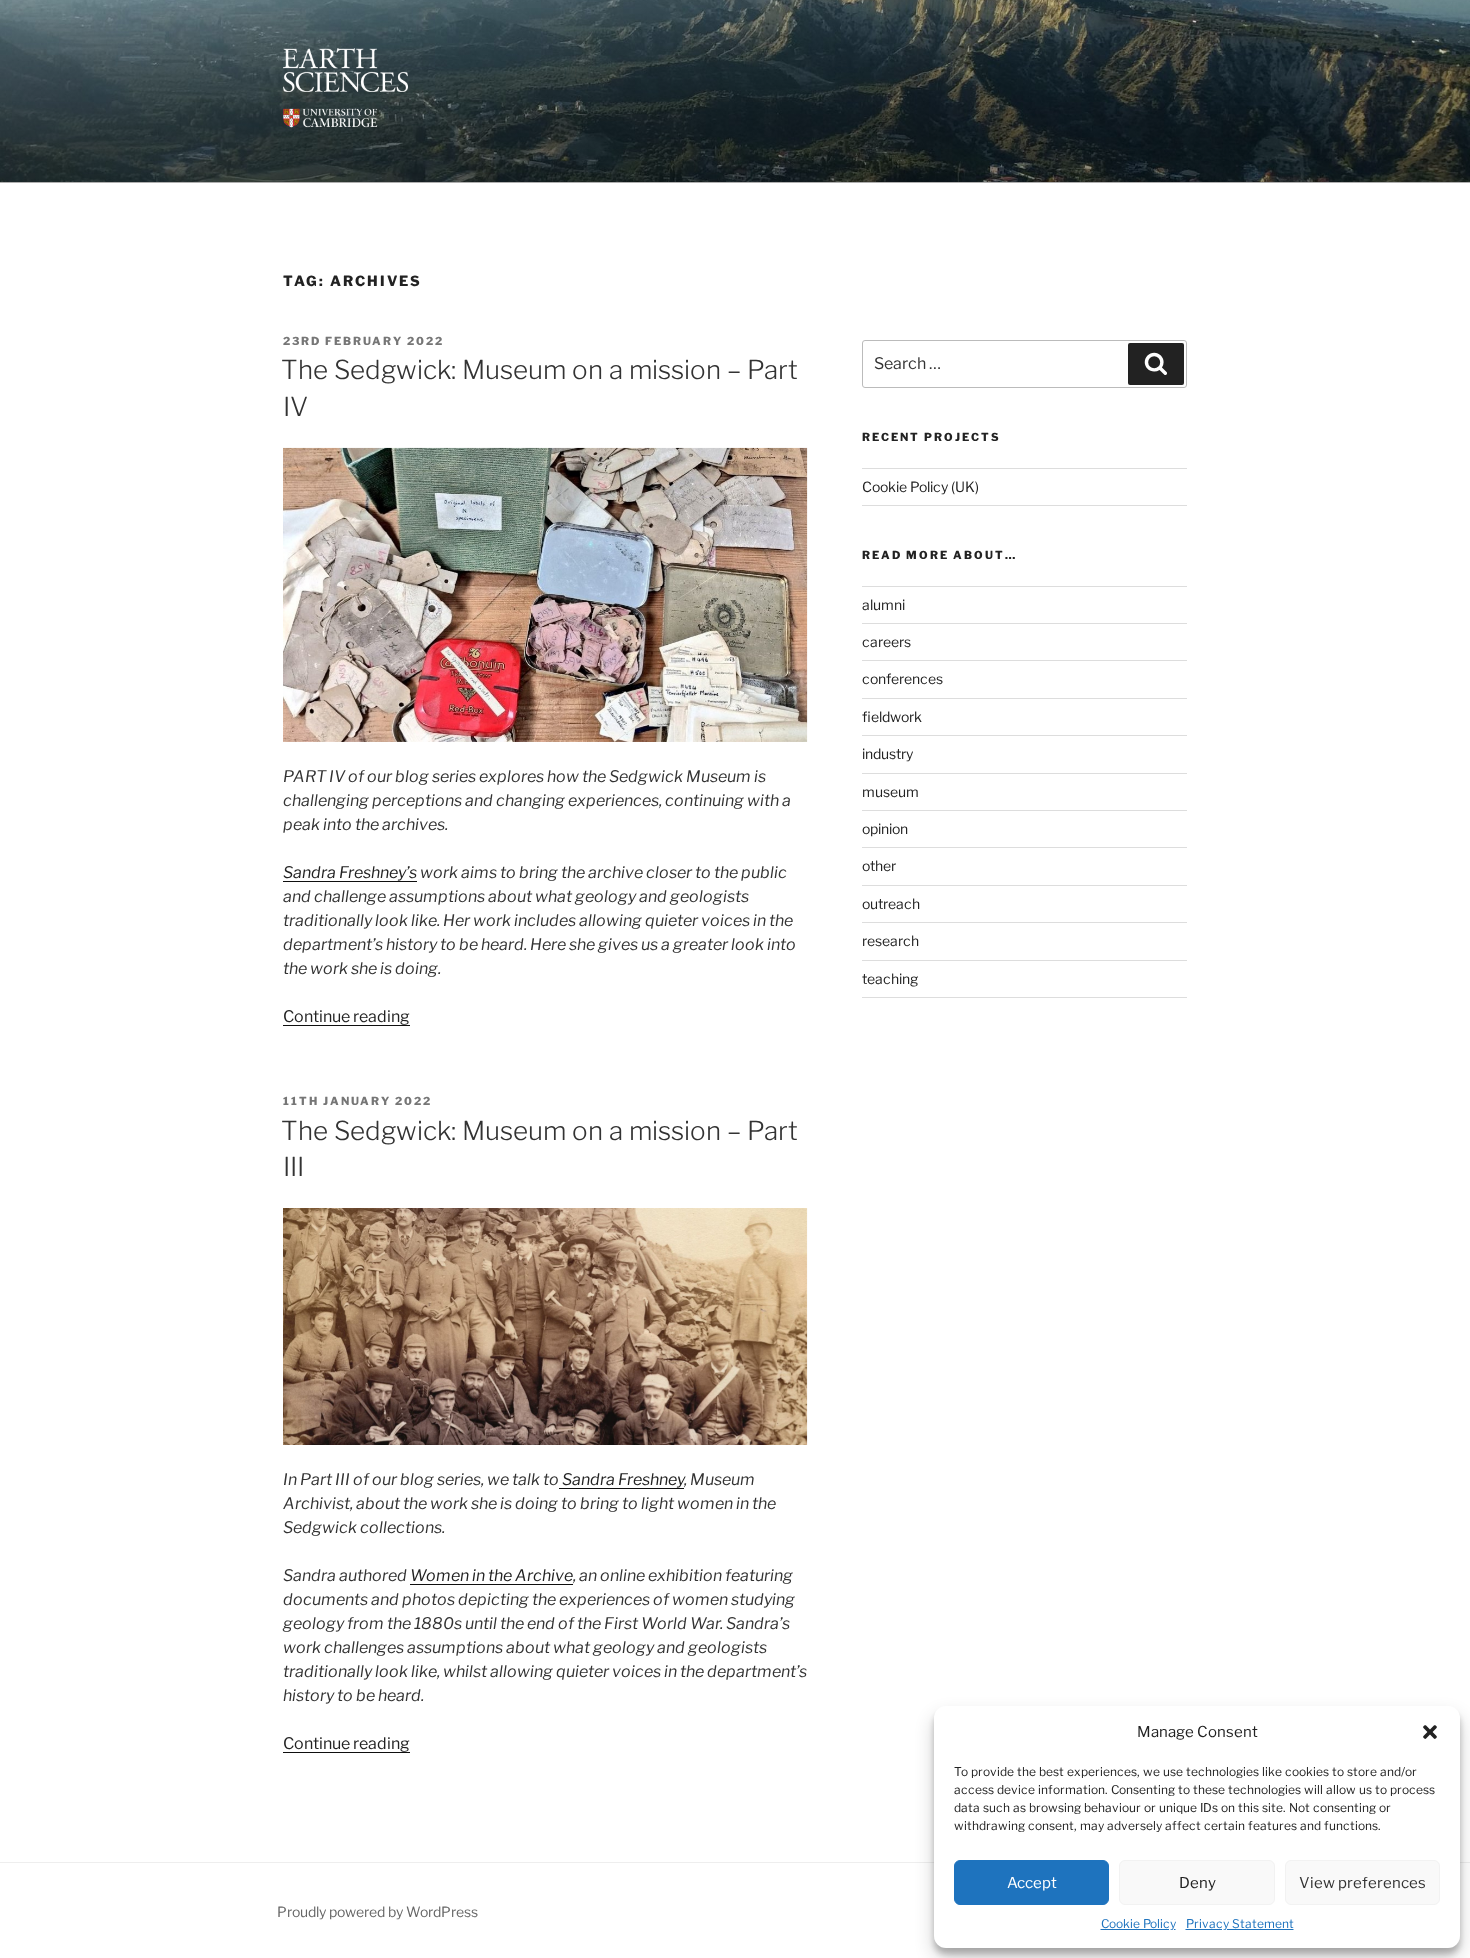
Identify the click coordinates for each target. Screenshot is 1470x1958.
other (879, 865)
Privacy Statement (1240, 1923)
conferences (902, 678)
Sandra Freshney (621, 1479)
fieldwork (892, 716)
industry (887, 753)
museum (890, 791)
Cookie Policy (1138, 1923)
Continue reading (346, 1016)
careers (886, 641)
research (890, 940)
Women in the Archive (491, 1575)
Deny (1197, 1883)
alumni (883, 604)
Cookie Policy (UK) (920, 486)
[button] (1430, 1732)
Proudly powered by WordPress (377, 1911)
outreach (891, 903)
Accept (1032, 1883)
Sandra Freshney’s (350, 872)
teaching (890, 978)
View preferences (1362, 1883)
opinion (885, 828)
